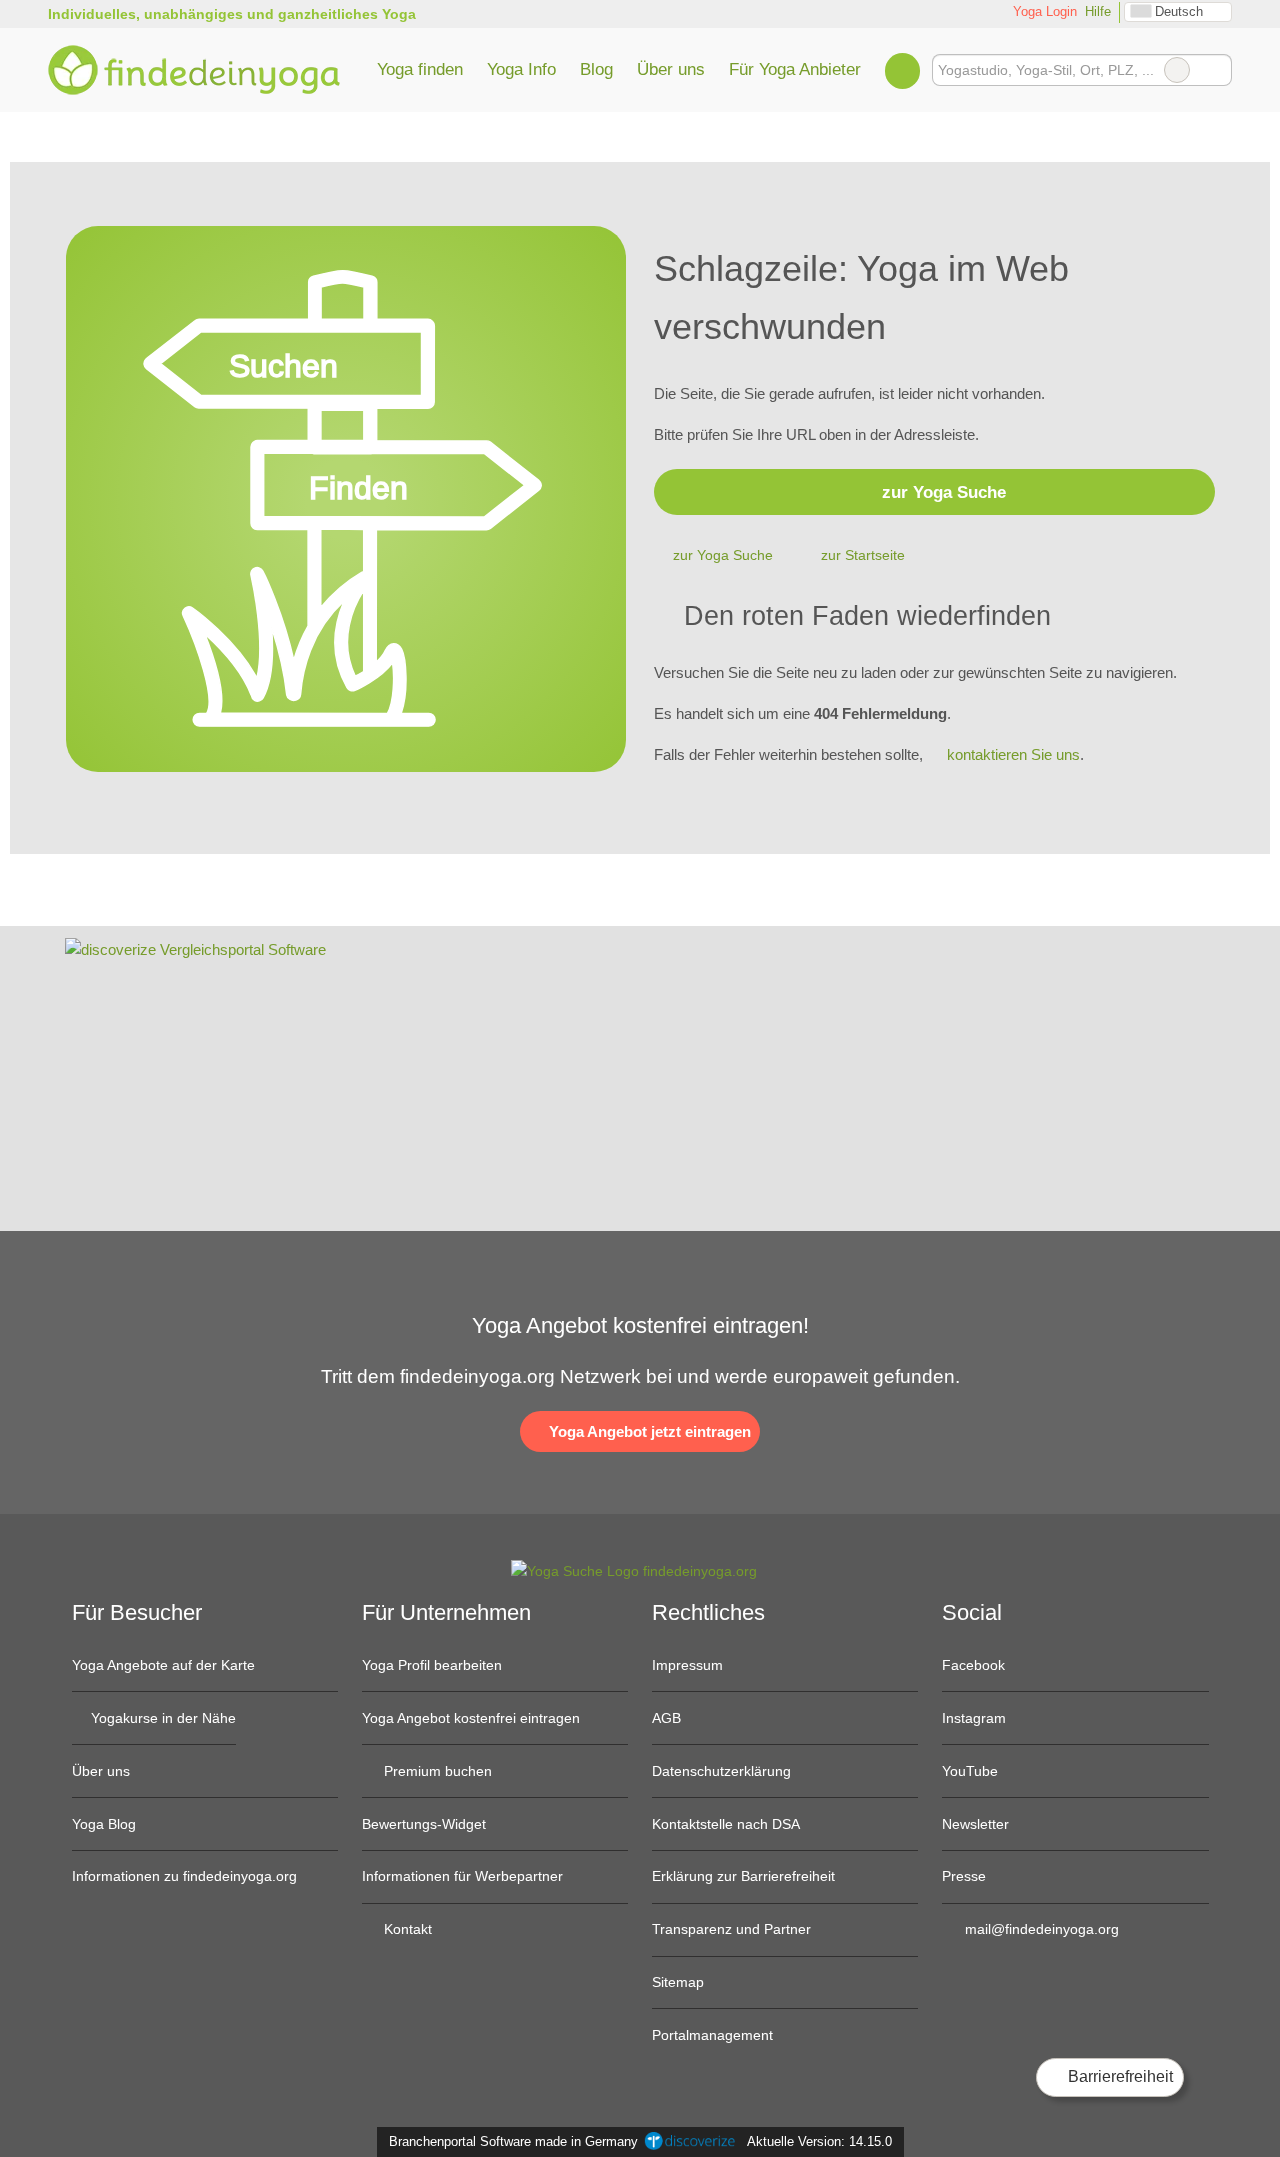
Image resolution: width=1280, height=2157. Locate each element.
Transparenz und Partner (731, 1929)
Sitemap (678, 1982)
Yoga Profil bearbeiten (432, 1665)
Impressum (687, 1665)
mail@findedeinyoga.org (1040, 1929)
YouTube (970, 1771)
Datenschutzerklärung (721, 1771)
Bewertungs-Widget (424, 1824)
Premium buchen (436, 1771)
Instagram (974, 1718)
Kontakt (406, 1929)
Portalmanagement (712, 2035)
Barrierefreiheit (1118, 2076)
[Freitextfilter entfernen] (1177, 70)
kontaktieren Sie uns (1013, 754)
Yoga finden (420, 69)
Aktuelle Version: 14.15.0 (819, 2141)
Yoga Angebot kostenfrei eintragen (471, 1718)
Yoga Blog (104, 1824)
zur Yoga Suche (944, 492)
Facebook (973, 1665)
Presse (964, 1876)
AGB (666, 1718)
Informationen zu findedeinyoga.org (184, 1876)
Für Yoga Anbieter (795, 69)
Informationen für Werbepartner (462, 1876)
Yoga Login (1043, 11)
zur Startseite (863, 555)
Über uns (671, 69)
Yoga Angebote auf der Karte (163, 1665)
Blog (596, 69)
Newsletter (975, 1824)
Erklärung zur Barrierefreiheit (743, 1876)
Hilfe (1098, 11)
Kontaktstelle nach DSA (726, 1824)
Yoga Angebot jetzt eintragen (648, 1431)
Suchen (1216, 70)
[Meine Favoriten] (902, 70)
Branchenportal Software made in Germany (509, 2141)
